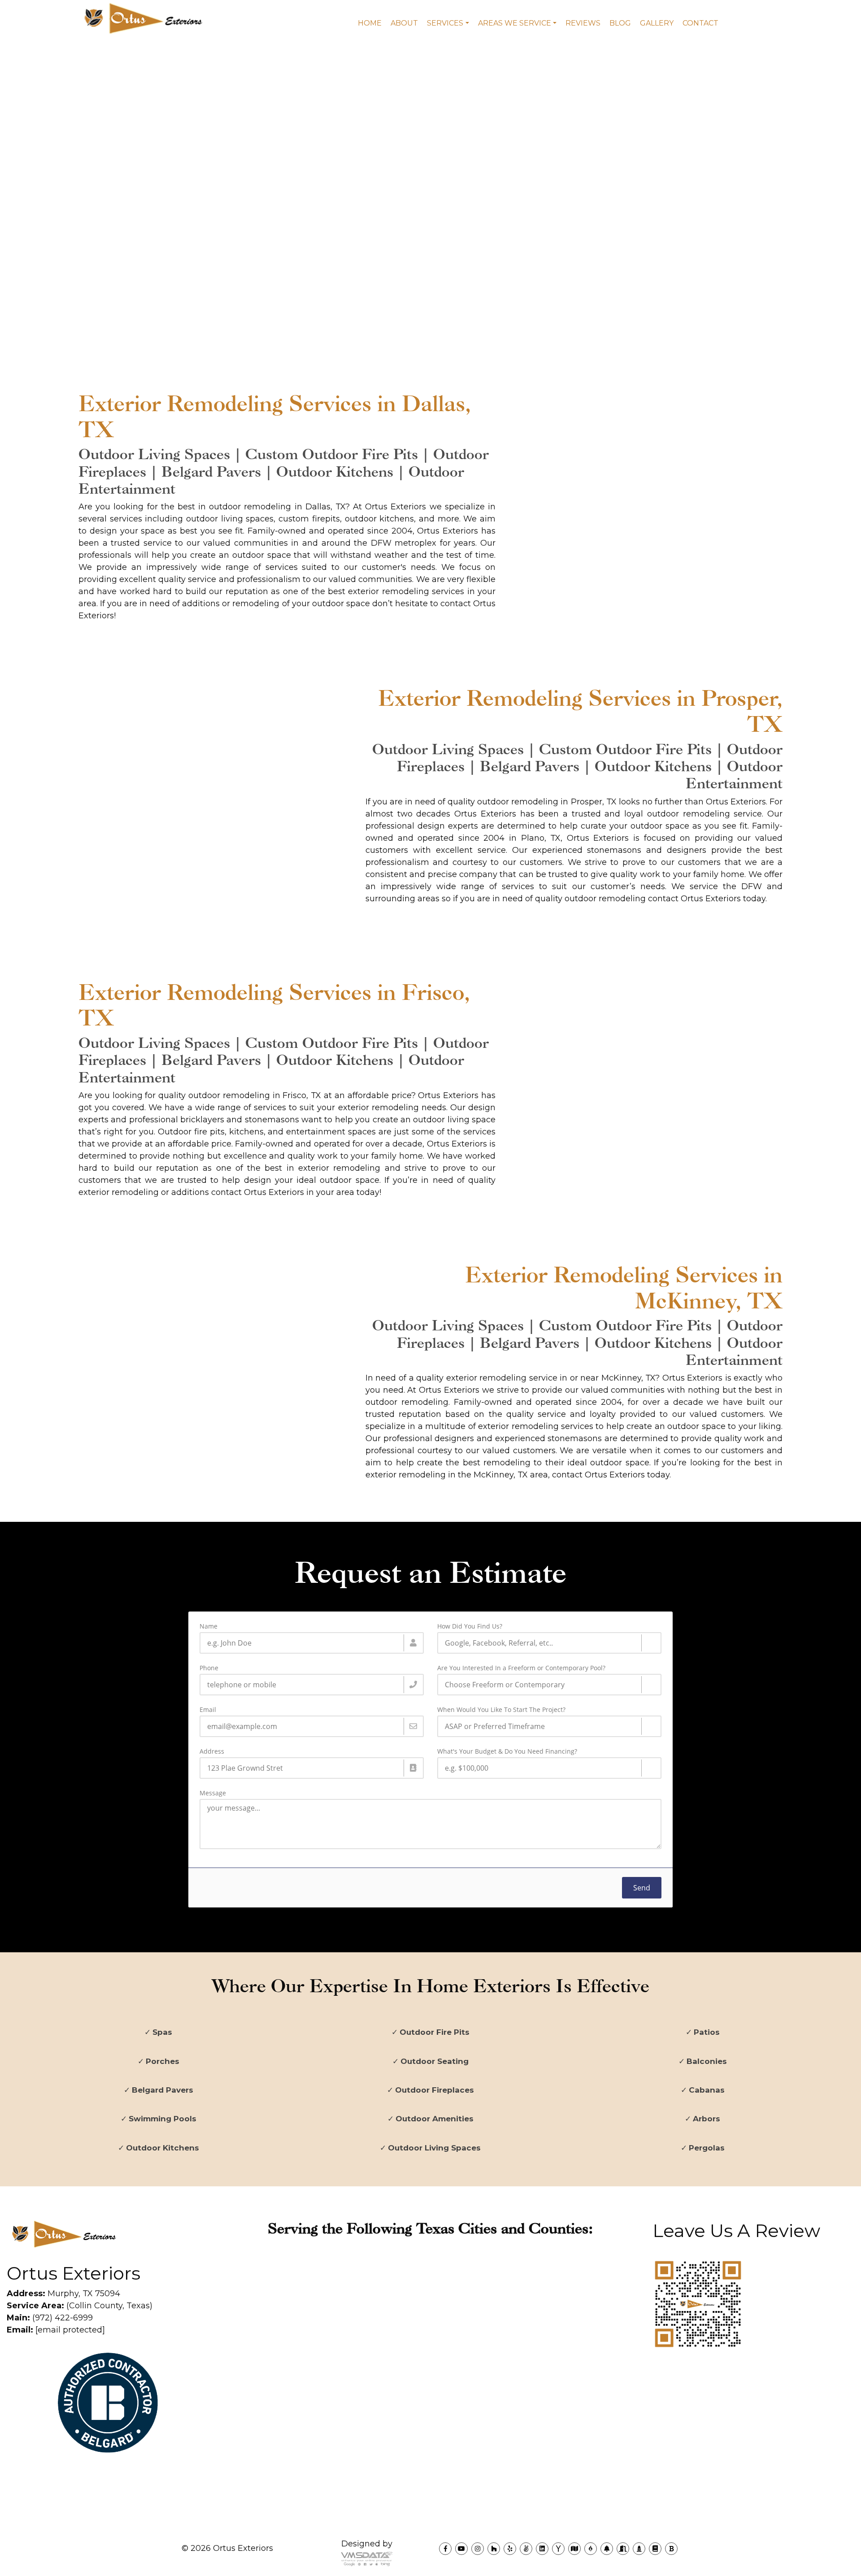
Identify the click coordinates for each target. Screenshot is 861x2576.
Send (642, 1888)
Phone (209, 1668)
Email (208, 1710)
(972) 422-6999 (50, 2318)
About (404, 23)
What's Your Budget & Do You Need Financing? (507, 1751)
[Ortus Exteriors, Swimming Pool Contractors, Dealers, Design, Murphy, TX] (40, 2481)
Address (212, 1751)
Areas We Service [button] (515, 23)
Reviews (583, 23)
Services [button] (445, 23)
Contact (700, 23)
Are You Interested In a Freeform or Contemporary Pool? (521, 1668)
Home (370, 23)
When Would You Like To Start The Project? (501, 1710)
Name (209, 1626)
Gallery (657, 23)
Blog (620, 23)
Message (213, 1793)
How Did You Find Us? (470, 1626)
